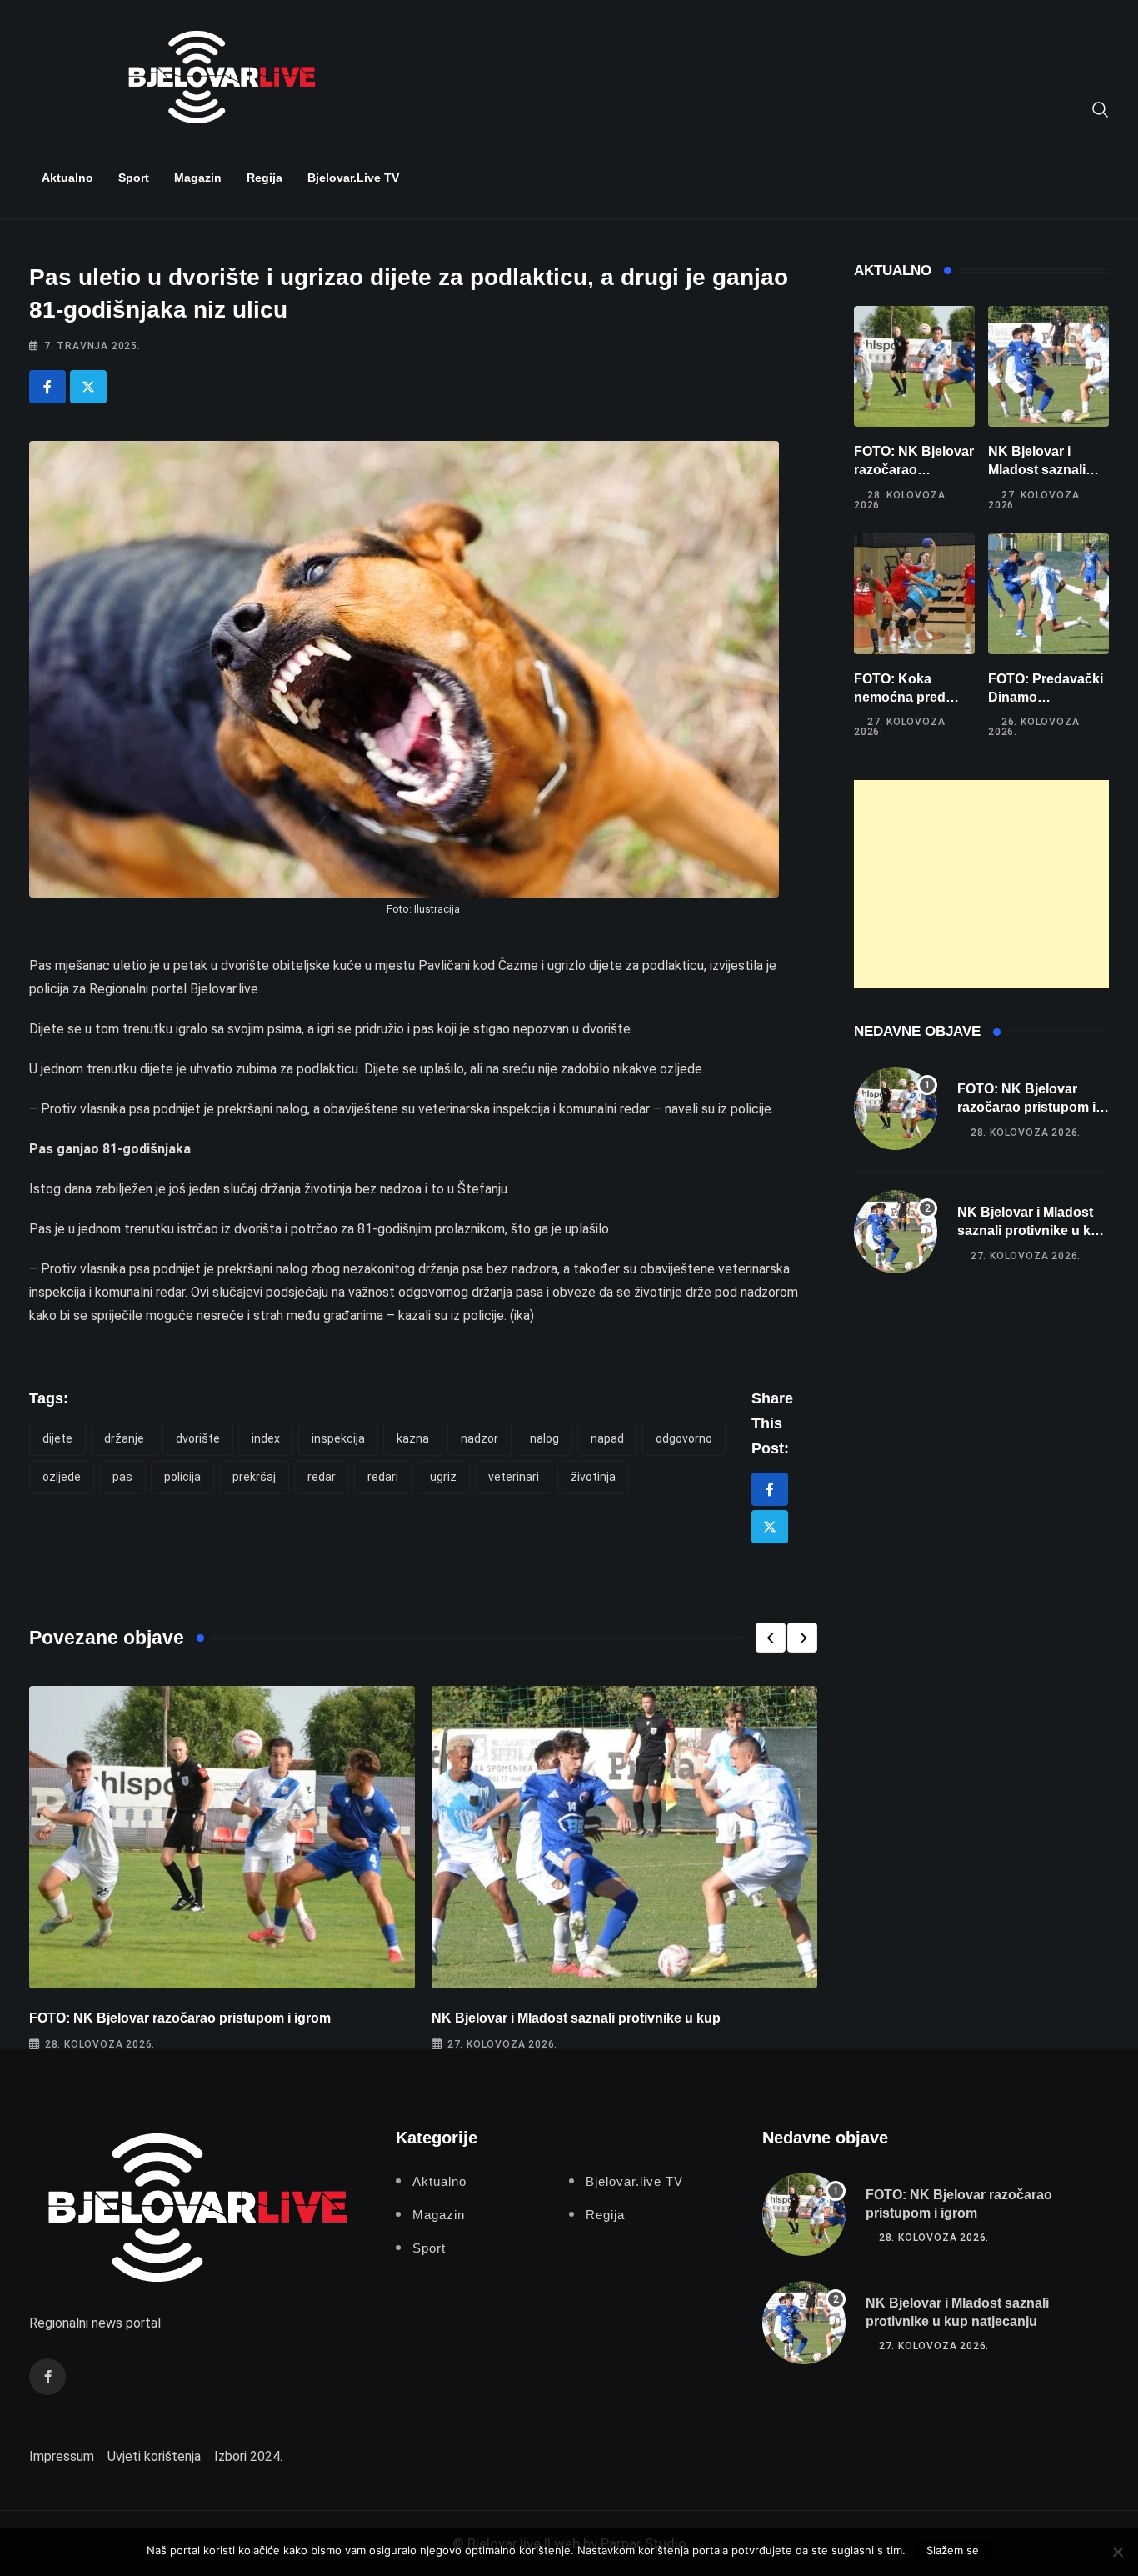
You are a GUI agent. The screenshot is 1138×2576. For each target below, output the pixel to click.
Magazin (198, 178)
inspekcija (338, 1438)
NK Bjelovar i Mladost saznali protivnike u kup (576, 2018)
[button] (771, 1638)
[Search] (1101, 108)
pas (122, 1477)
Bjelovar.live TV (353, 178)
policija (182, 1477)
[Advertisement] (981, 884)
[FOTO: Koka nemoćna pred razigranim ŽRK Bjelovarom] (914, 594)
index (266, 1438)
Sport (134, 178)
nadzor (479, 1438)
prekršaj (254, 1477)
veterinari (514, 1477)
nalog (544, 1438)
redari (383, 1477)
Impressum (62, 2456)
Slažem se (953, 2550)
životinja (593, 1477)
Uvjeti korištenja (154, 2456)
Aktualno (67, 178)
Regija (265, 178)
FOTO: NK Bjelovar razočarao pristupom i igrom (180, 2018)
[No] (1117, 2552)
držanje (124, 1438)
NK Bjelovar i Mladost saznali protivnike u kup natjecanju (1032, 1231)
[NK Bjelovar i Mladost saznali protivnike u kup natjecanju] (1048, 366)
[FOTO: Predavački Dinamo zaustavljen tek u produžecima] (1048, 594)
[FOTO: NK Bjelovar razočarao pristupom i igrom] (914, 366)
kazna (413, 1438)
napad (607, 1438)
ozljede (62, 1477)
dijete (57, 1438)
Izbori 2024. (248, 2456)
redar (322, 1477)
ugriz (443, 1477)
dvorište (198, 1438)
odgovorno (684, 1438)
